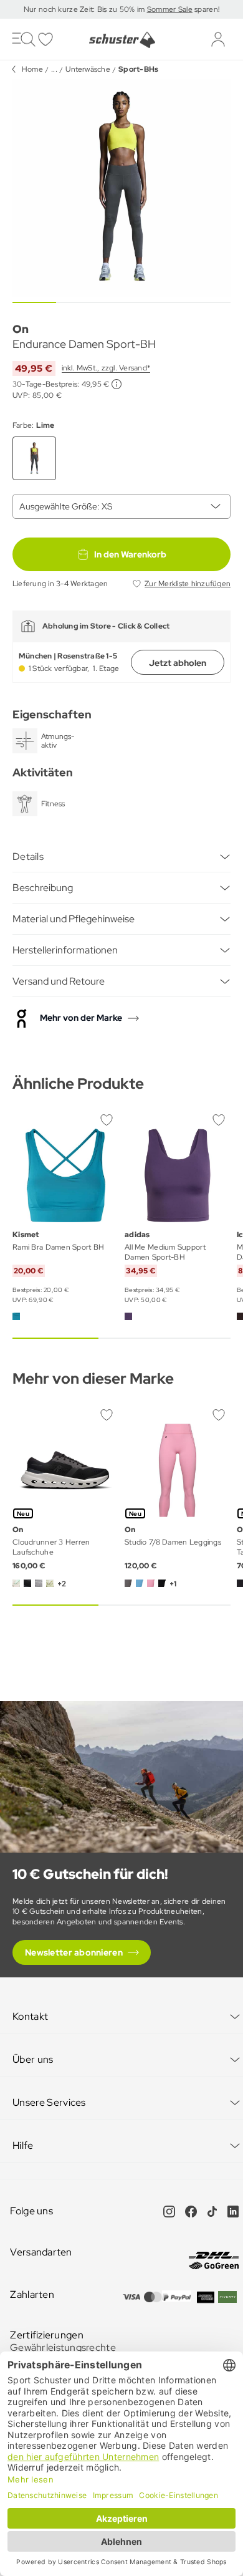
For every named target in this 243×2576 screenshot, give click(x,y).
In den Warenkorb (130, 554)
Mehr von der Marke (81, 1018)
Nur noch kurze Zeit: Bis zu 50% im (85, 9)
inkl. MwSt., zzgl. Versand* (106, 368)
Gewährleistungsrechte (63, 2347)
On (21, 329)
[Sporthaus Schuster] (121, 40)
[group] (121, 188)
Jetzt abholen (178, 663)
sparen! (206, 9)
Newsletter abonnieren (74, 1952)
